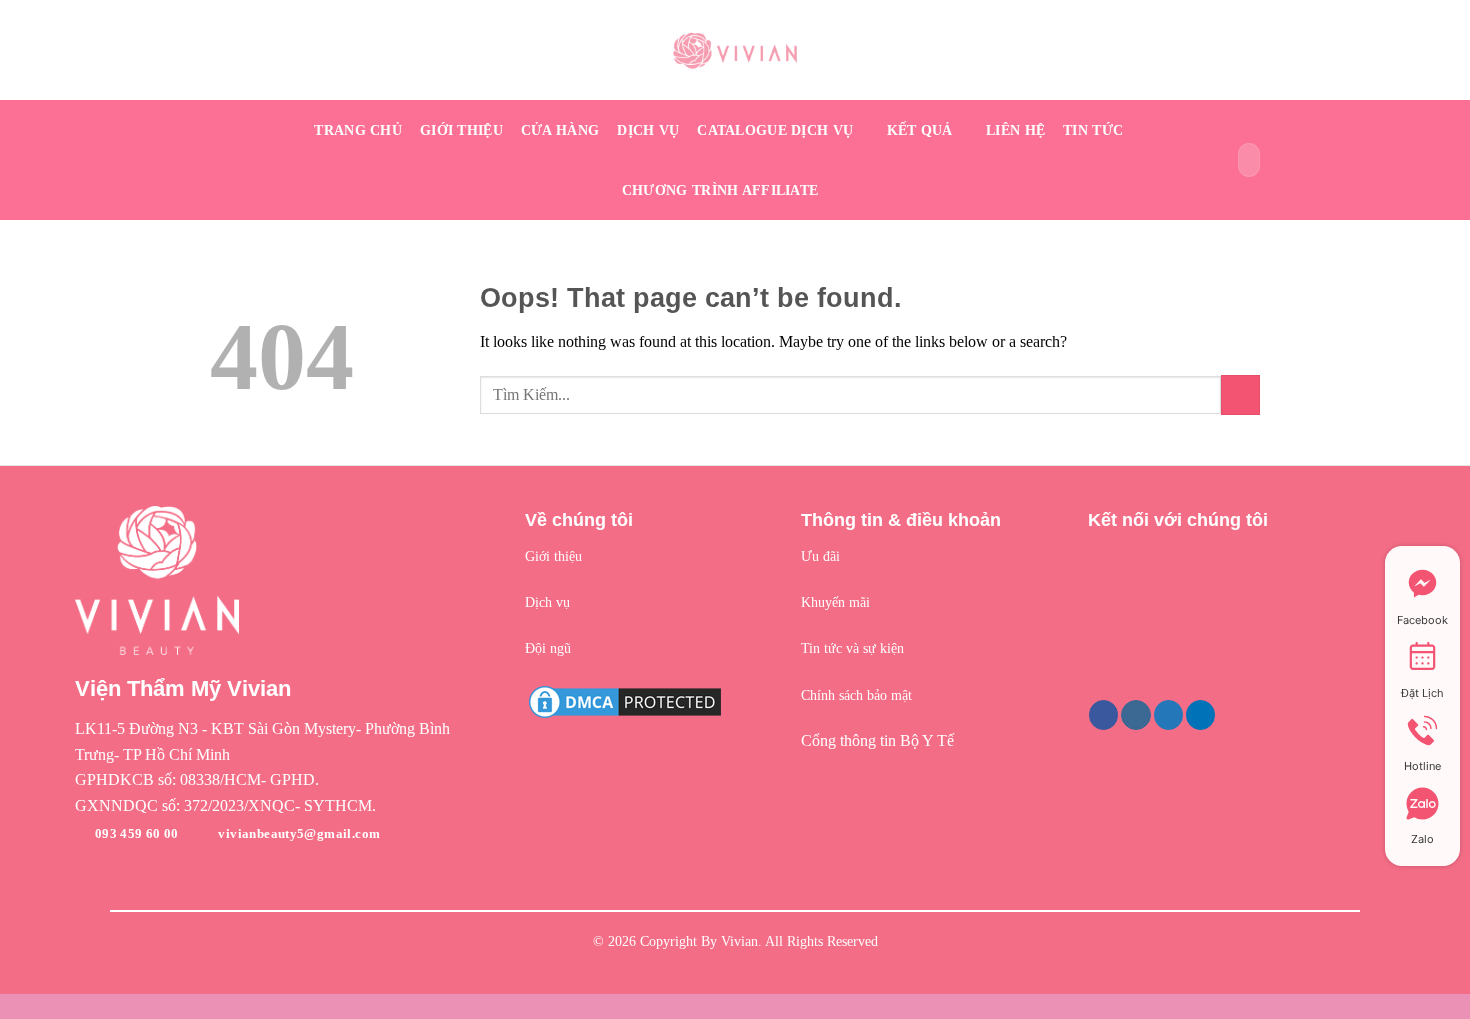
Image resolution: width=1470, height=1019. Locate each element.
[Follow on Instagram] (1135, 715)
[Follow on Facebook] (1103, 715)
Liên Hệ (1015, 130)
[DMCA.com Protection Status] (625, 699)
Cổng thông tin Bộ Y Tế (877, 740)
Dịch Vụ (648, 130)
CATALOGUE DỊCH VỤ (775, 130)
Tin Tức (1093, 130)
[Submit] (1241, 160)
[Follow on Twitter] (1168, 715)
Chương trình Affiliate (720, 190)
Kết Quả (920, 130)
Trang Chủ (358, 130)
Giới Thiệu (461, 130)
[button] (285, 741)
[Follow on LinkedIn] (1200, 715)
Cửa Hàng (560, 130)
